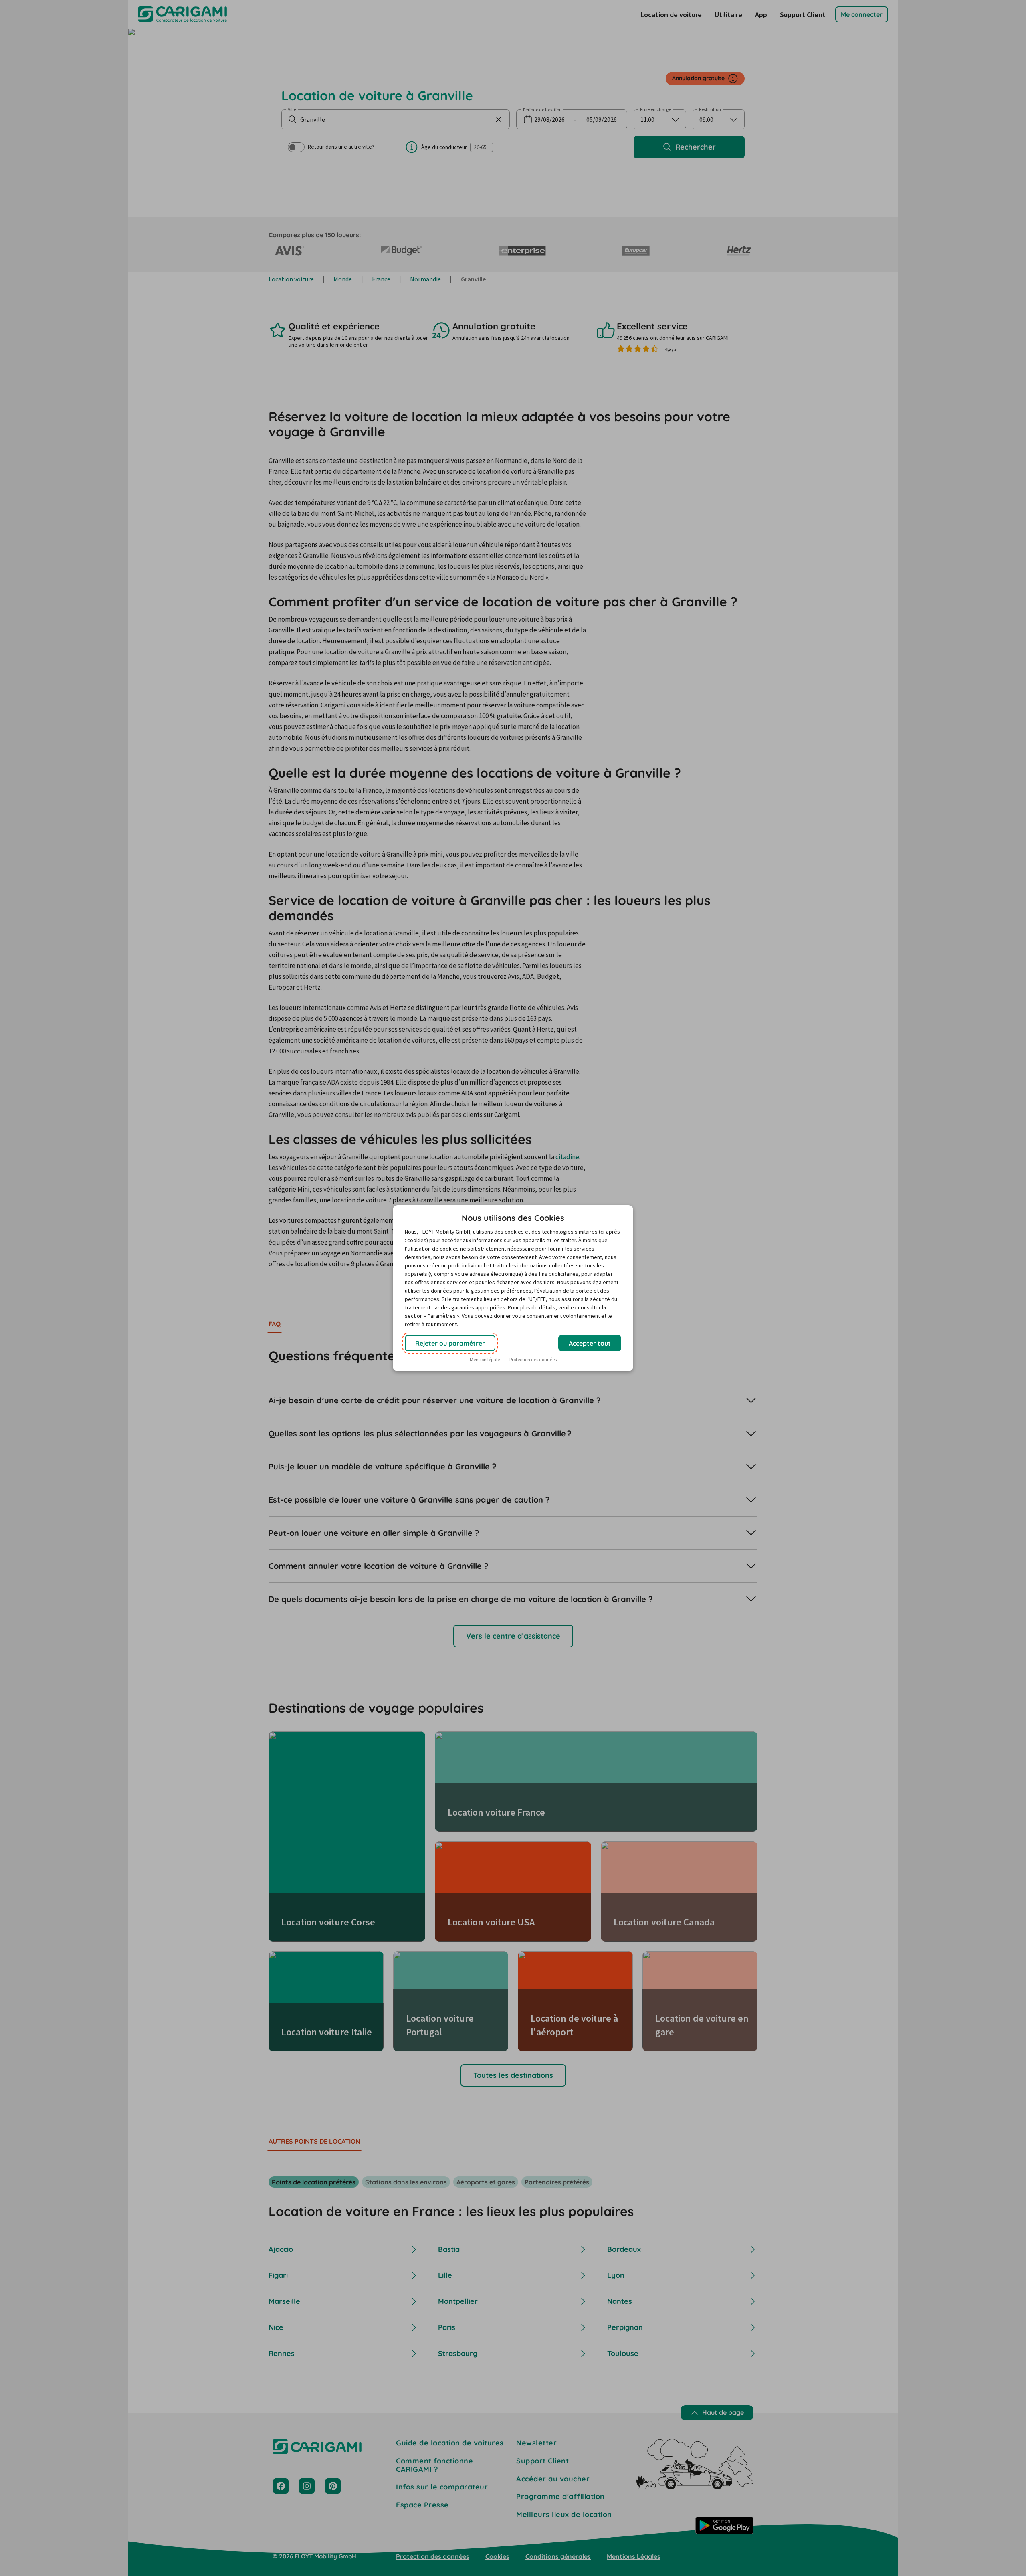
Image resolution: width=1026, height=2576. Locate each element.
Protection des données (533, 1359)
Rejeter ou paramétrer (450, 1343)
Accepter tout (590, 1343)
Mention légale (485, 1359)
